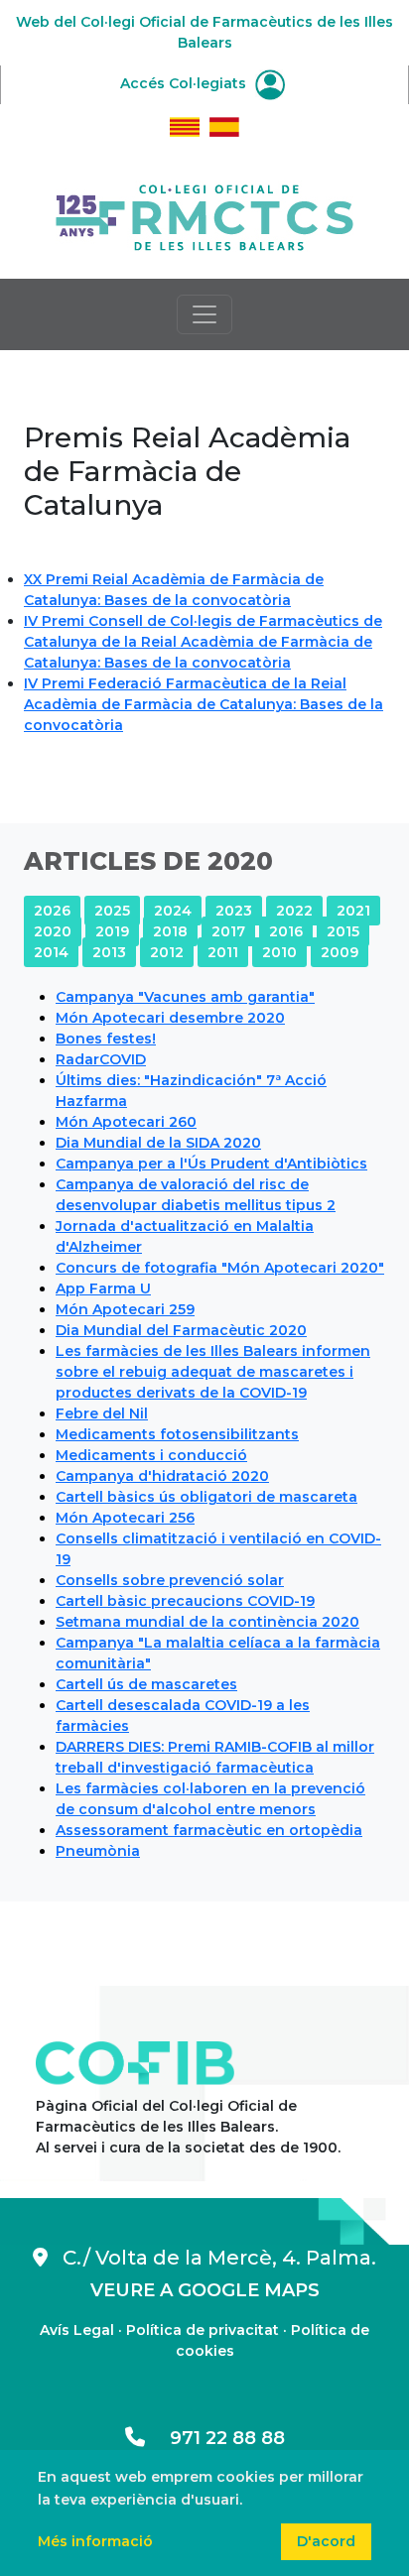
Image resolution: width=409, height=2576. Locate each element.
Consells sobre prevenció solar (170, 1580)
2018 (170, 931)
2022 (294, 911)
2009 (340, 952)
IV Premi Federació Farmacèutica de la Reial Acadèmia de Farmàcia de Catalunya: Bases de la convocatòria (204, 704)
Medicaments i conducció (151, 1455)
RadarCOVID (101, 1059)
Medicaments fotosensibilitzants (177, 1434)
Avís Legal (77, 2330)
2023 (234, 911)
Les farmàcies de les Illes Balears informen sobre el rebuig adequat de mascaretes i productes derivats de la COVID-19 (213, 1372)
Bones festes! (106, 1039)
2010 (279, 952)
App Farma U (103, 1288)
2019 (112, 931)
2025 (112, 911)
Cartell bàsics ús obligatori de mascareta (206, 1497)
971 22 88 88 (215, 2438)
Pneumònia (98, 1851)
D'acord (326, 2541)
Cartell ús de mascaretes (146, 1684)
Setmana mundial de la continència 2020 (207, 1622)
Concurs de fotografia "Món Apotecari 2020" (220, 1268)
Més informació (95, 2541)
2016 (286, 931)
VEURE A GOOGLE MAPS (205, 2290)
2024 (173, 911)
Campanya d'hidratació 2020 (162, 1476)
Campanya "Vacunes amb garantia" (185, 997)
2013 (109, 952)
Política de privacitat (203, 2330)
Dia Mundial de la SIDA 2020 (158, 1143)
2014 (51, 952)
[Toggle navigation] (204, 314)
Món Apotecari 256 (125, 1518)
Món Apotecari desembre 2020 (170, 1018)
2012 (167, 952)
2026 (52, 911)
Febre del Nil (102, 1413)
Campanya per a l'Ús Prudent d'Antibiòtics (211, 1164)
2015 (343, 931)
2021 (353, 911)
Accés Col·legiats (185, 83)
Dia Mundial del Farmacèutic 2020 (181, 1330)
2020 (53, 931)
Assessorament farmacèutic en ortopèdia (209, 1830)
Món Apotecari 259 (125, 1309)
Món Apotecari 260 (126, 1122)
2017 (228, 931)
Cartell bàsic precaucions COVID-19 (185, 1601)
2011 (223, 952)
